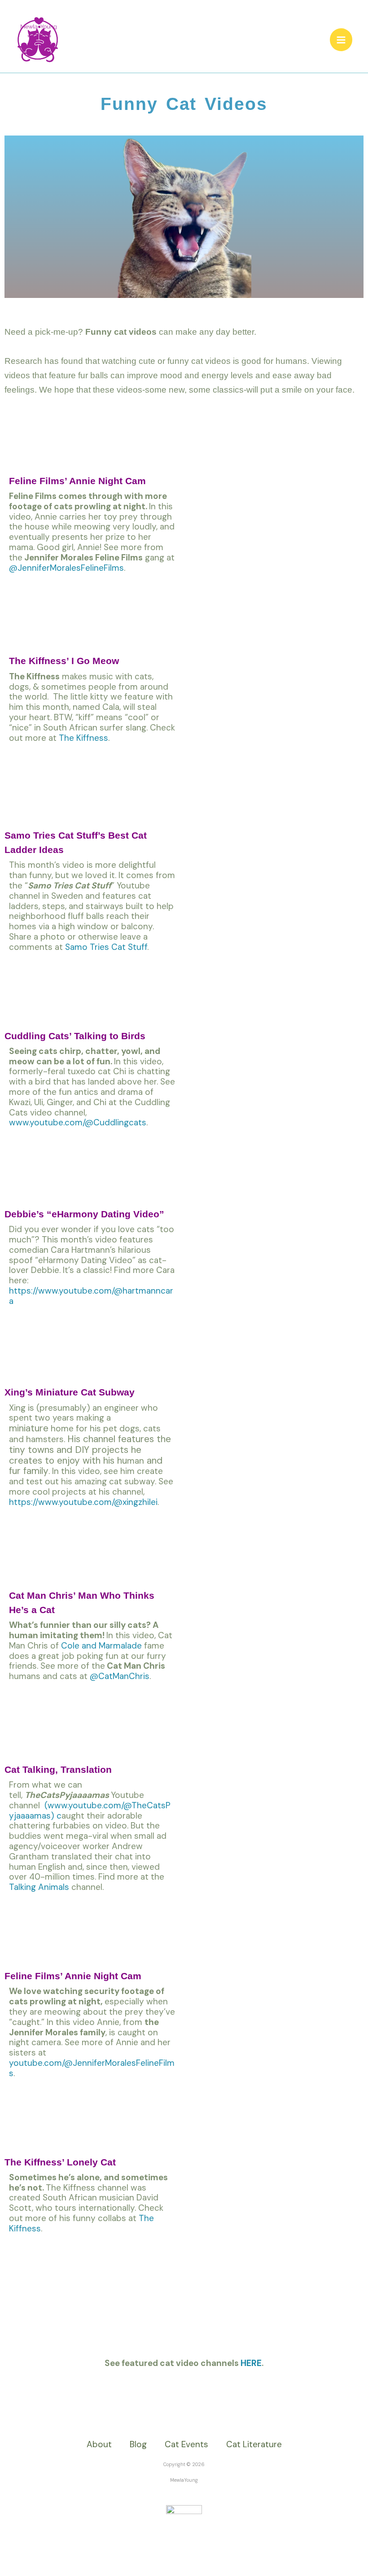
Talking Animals (39, 1887)
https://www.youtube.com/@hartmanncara (91, 1296)
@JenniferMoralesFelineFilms (66, 568)
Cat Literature (254, 2444)
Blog (138, 2444)
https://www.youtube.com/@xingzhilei (83, 1502)
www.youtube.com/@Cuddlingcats (78, 1122)
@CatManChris (120, 1676)
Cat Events (186, 2444)
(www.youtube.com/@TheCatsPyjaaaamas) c (90, 1811)
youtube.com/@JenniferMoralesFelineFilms (92, 2068)
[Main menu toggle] (341, 40)
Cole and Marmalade (101, 1646)
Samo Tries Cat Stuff (106, 947)
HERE (251, 2363)
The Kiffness (83, 738)
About (99, 2444)
